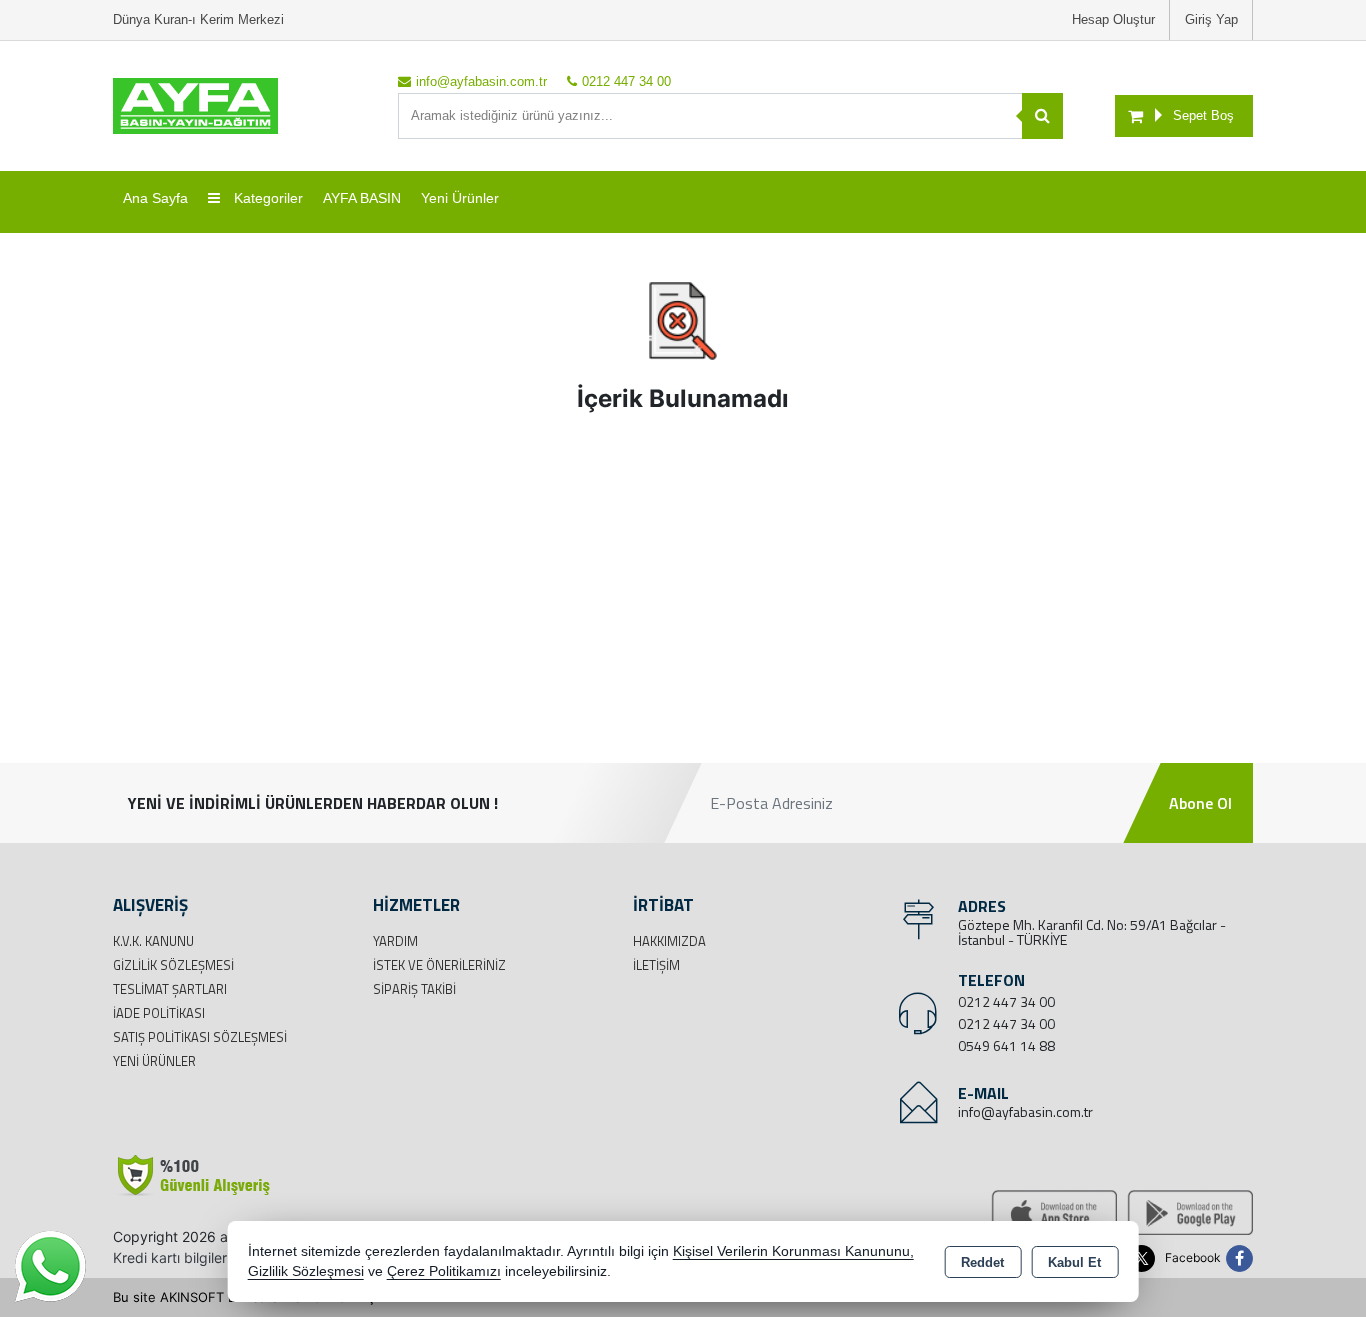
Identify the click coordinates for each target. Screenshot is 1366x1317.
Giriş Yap (1211, 19)
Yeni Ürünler (154, 1061)
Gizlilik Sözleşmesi (173, 965)
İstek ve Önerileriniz (439, 965)
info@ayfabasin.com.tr (1025, 1111)
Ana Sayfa (155, 198)
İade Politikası (159, 1013)
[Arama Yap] (1042, 116)
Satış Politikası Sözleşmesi (200, 1037)
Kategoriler (266, 198)
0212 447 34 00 (1006, 1001)
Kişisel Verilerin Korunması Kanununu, (793, 1251)
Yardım (395, 941)
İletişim (656, 965)
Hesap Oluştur (1113, 19)
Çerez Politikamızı (444, 1271)
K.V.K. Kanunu (153, 941)
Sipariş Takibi (414, 989)
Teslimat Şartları (170, 989)
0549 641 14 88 (1006, 1045)
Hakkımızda (669, 941)
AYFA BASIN (362, 198)
